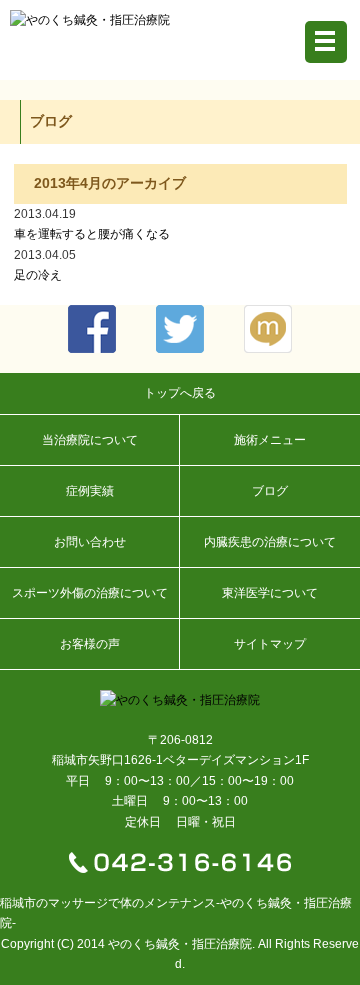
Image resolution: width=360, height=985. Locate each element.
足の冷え (38, 275)
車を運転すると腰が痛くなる (92, 234)
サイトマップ (270, 644)
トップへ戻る (180, 393)
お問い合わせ (90, 542)
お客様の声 (90, 644)
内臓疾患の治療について (270, 542)
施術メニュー (270, 440)
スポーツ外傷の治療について (90, 593)
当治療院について (90, 440)
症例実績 (90, 491)
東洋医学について (270, 593)
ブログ (270, 491)
